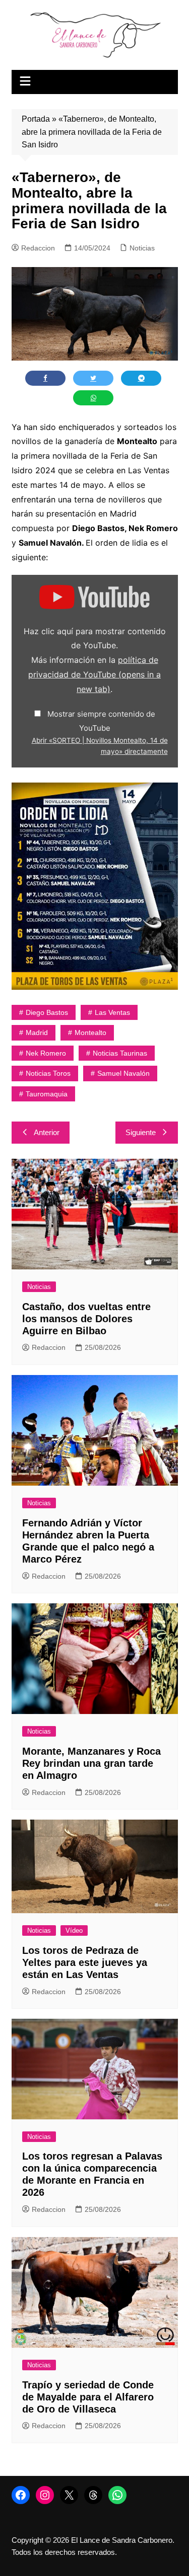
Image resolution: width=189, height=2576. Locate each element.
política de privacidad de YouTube (94, 674)
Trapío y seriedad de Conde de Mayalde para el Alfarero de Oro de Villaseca (88, 2397)
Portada (36, 119)
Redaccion (38, 248)
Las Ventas (112, 1012)
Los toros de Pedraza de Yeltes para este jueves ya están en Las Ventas (85, 1962)
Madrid (37, 1033)
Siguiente (141, 1132)
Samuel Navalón (123, 1073)
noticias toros (48, 1073)
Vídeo (74, 1930)
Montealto (90, 1033)
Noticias (142, 248)
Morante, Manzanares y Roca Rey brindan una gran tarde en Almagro (91, 1763)
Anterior (47, 1132)
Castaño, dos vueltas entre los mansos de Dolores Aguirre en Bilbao (86, 1319)
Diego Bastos (47, 1012)
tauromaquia (47, 1094)
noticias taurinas (120, 1053)
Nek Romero (46, 1053)
